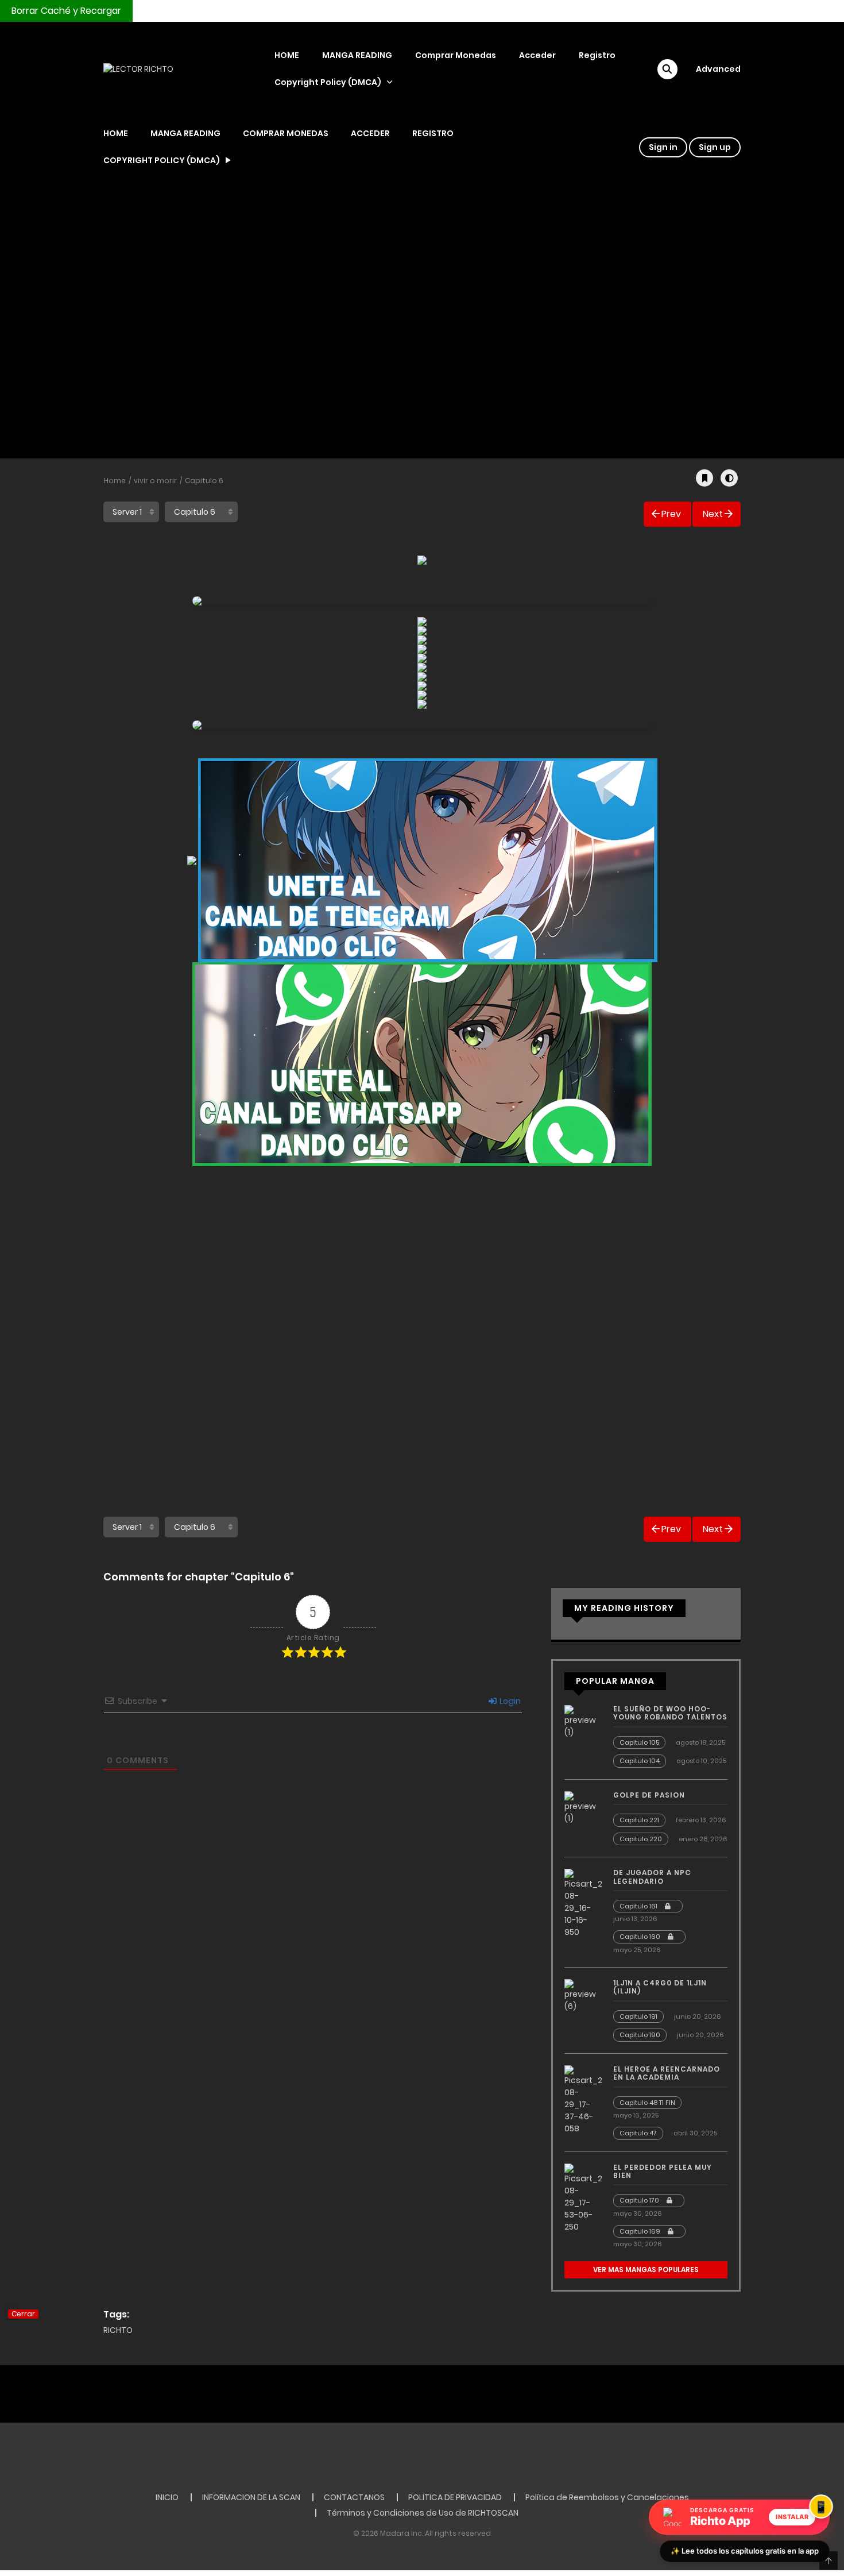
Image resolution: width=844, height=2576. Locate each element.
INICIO (167, 2497)
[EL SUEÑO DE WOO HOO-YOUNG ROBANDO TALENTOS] (583, 1721)
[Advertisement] (422, 328)
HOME (287, 55)
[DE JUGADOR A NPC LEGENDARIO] (583, 1903)
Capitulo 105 (639, 1742)
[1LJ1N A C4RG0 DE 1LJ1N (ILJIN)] (583, 1995)
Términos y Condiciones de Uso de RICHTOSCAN (423, 2513)
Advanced (718, 69)
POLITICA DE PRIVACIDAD (455, 2497)
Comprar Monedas (456, 55)
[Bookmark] (704, 478)
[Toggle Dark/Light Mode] (729, 478)
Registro (597, 55)
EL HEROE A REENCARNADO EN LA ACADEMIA (667, 2073)
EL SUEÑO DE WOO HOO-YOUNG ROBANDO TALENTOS (670, 1713)
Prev (671, 514)
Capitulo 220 (641, 1839)
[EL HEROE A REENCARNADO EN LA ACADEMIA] (583, 2099)
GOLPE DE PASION (649, 1795)
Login (509, 1701)
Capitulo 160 (641, 1937)
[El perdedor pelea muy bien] (583, 2197)
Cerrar (23, 2314)
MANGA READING (357, 55)
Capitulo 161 (639, 1906)
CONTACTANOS (354, 2497)
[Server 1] (131, 512)
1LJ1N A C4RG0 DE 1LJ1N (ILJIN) (660, 1987)
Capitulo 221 (639, 1820)
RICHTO (118, 2330)
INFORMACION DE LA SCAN (251, 2497)
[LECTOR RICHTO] (138, 69)
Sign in (663, 147)
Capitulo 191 (638, 2016)
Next (713, 514)
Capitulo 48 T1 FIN (647, 2103)
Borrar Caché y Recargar (66, 11)
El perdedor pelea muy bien (663, 2171)
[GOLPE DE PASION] (583, 1807)
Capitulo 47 (638, 2133)
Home (115, 481)
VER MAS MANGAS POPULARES (646, 2270)
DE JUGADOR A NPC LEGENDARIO (652, 1877)
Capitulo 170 (640, 2200)
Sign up (715, 147)
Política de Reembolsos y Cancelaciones (607, 2497)
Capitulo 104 (640, 1761)
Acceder (537, 55)
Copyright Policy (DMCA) (328, 82)
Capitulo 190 (640, 2035)
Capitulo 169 (641, 2231)
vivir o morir (155, 481)
